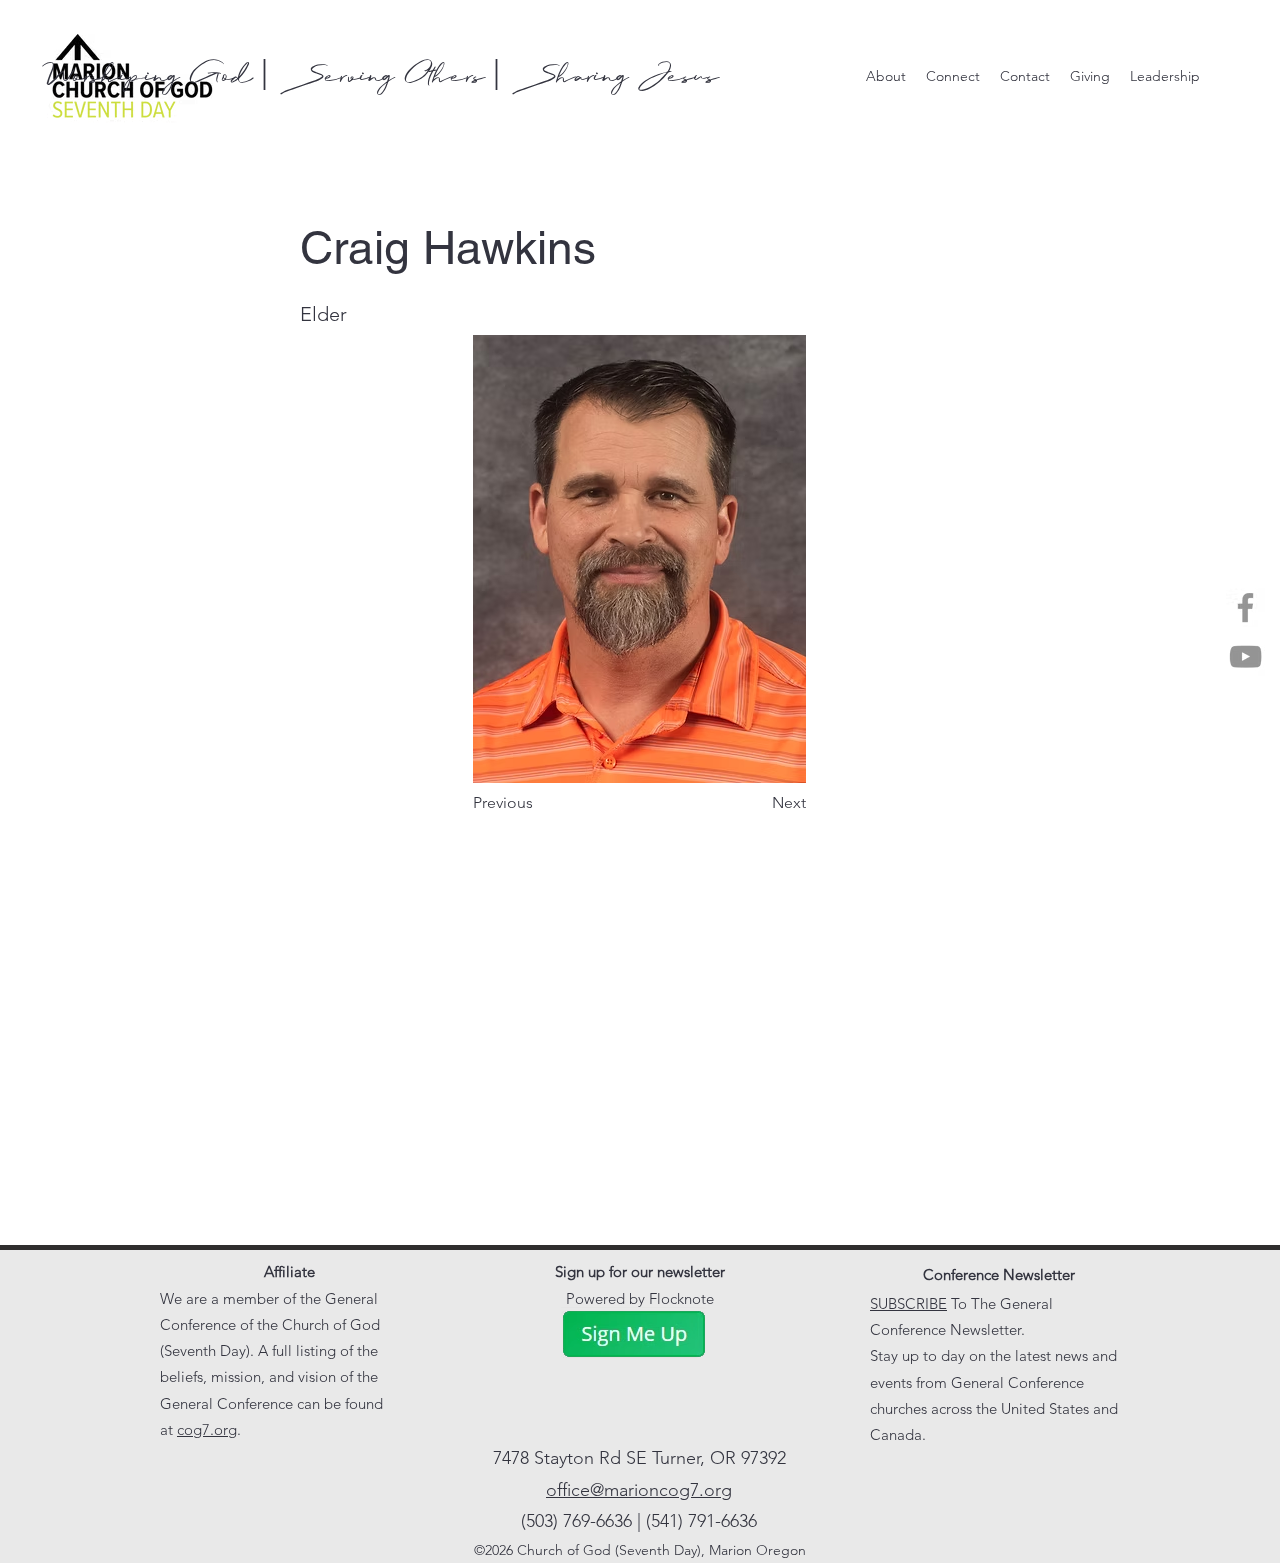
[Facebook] (1245, 607)
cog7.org (207, 1429)
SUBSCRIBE (908, 1303)
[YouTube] (1245, 656)
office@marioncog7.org (639, 1490)
